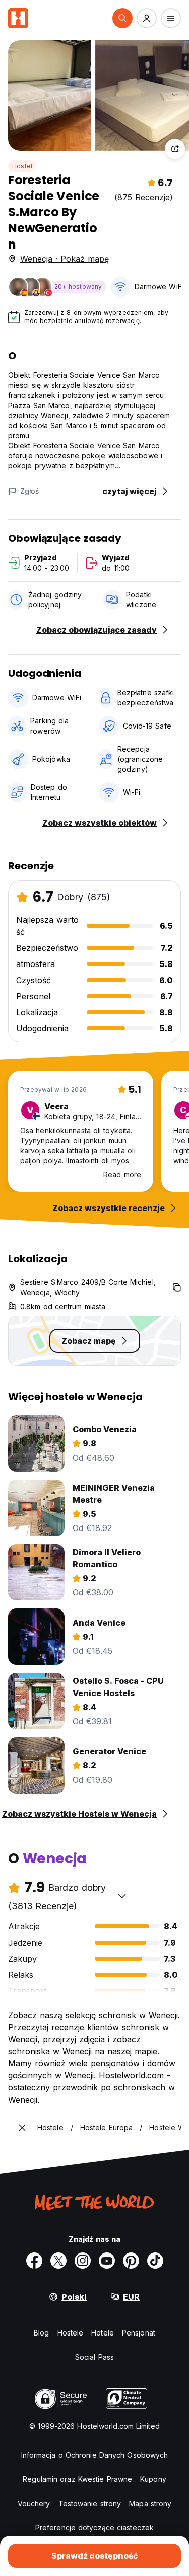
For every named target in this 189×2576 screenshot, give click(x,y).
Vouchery (34, 2503)
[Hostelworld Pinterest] (131, 2261)
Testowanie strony (90, 2503)
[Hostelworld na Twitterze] (58, 2261)
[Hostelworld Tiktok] (155, 2261)
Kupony (153, 2479)
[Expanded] (22, 2128)
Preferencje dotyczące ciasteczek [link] (94, 2527)
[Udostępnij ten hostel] (175, 149)
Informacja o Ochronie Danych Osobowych (95, 2455)
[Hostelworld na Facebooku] (34, 2261)
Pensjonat (139, 2333)
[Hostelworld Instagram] (83, 2261)
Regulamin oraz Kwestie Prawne (77, 2479)
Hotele (103, 2333)
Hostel (22, 166)
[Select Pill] (122, 18)
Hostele (71, 2333)
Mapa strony (150, 2503)
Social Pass (94, 2357)
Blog (41, 2333)
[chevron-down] (122, 1896)
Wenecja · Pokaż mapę (65, 259)
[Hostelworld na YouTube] (107, 2261)
